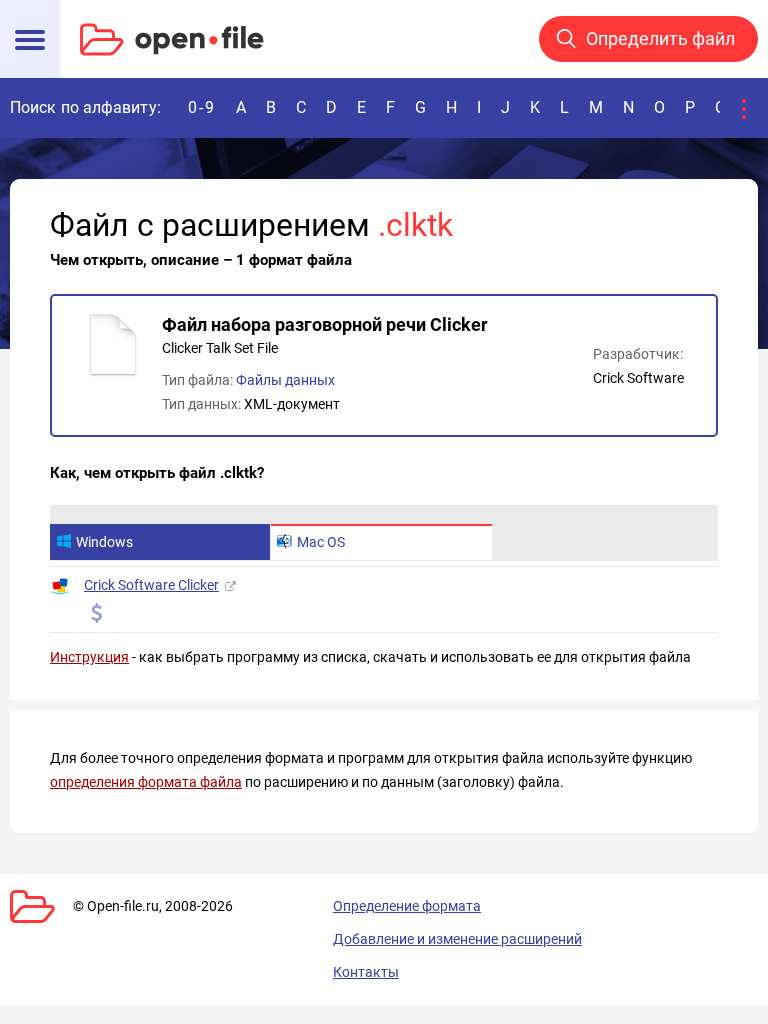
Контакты (366, 972)
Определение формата (407, 906)
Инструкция (89, 657)
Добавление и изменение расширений (457, 939)
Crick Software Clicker (151, 585)
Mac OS (321, 542)
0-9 (202, 107)
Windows (104, 542)
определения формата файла (146, 782)
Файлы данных (285, 380)
